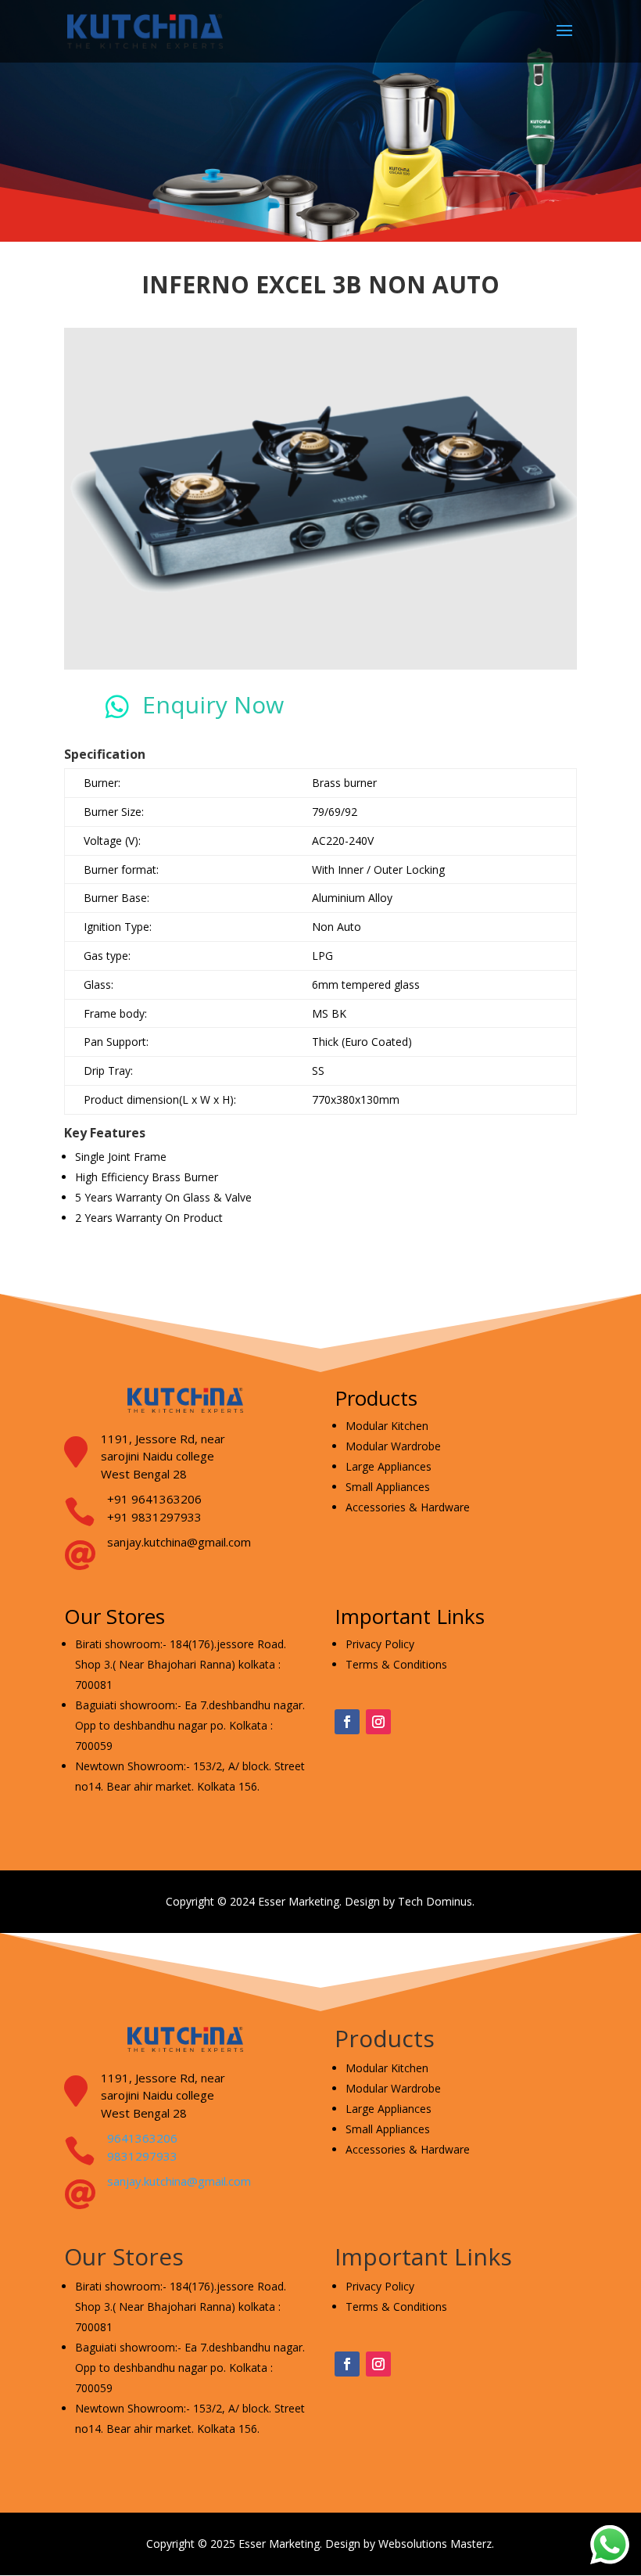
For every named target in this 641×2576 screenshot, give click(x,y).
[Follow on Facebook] (347, 1722)
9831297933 (142, 2156)
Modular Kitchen (387, 1426)
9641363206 (142, 2138)
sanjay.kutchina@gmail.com (179, 2181)
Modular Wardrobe (393, 1446)
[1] (320, 665)
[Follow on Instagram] (378, 1722)
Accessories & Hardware (408, 1507)
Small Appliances (388, 1487)
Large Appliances (389, 1466)
